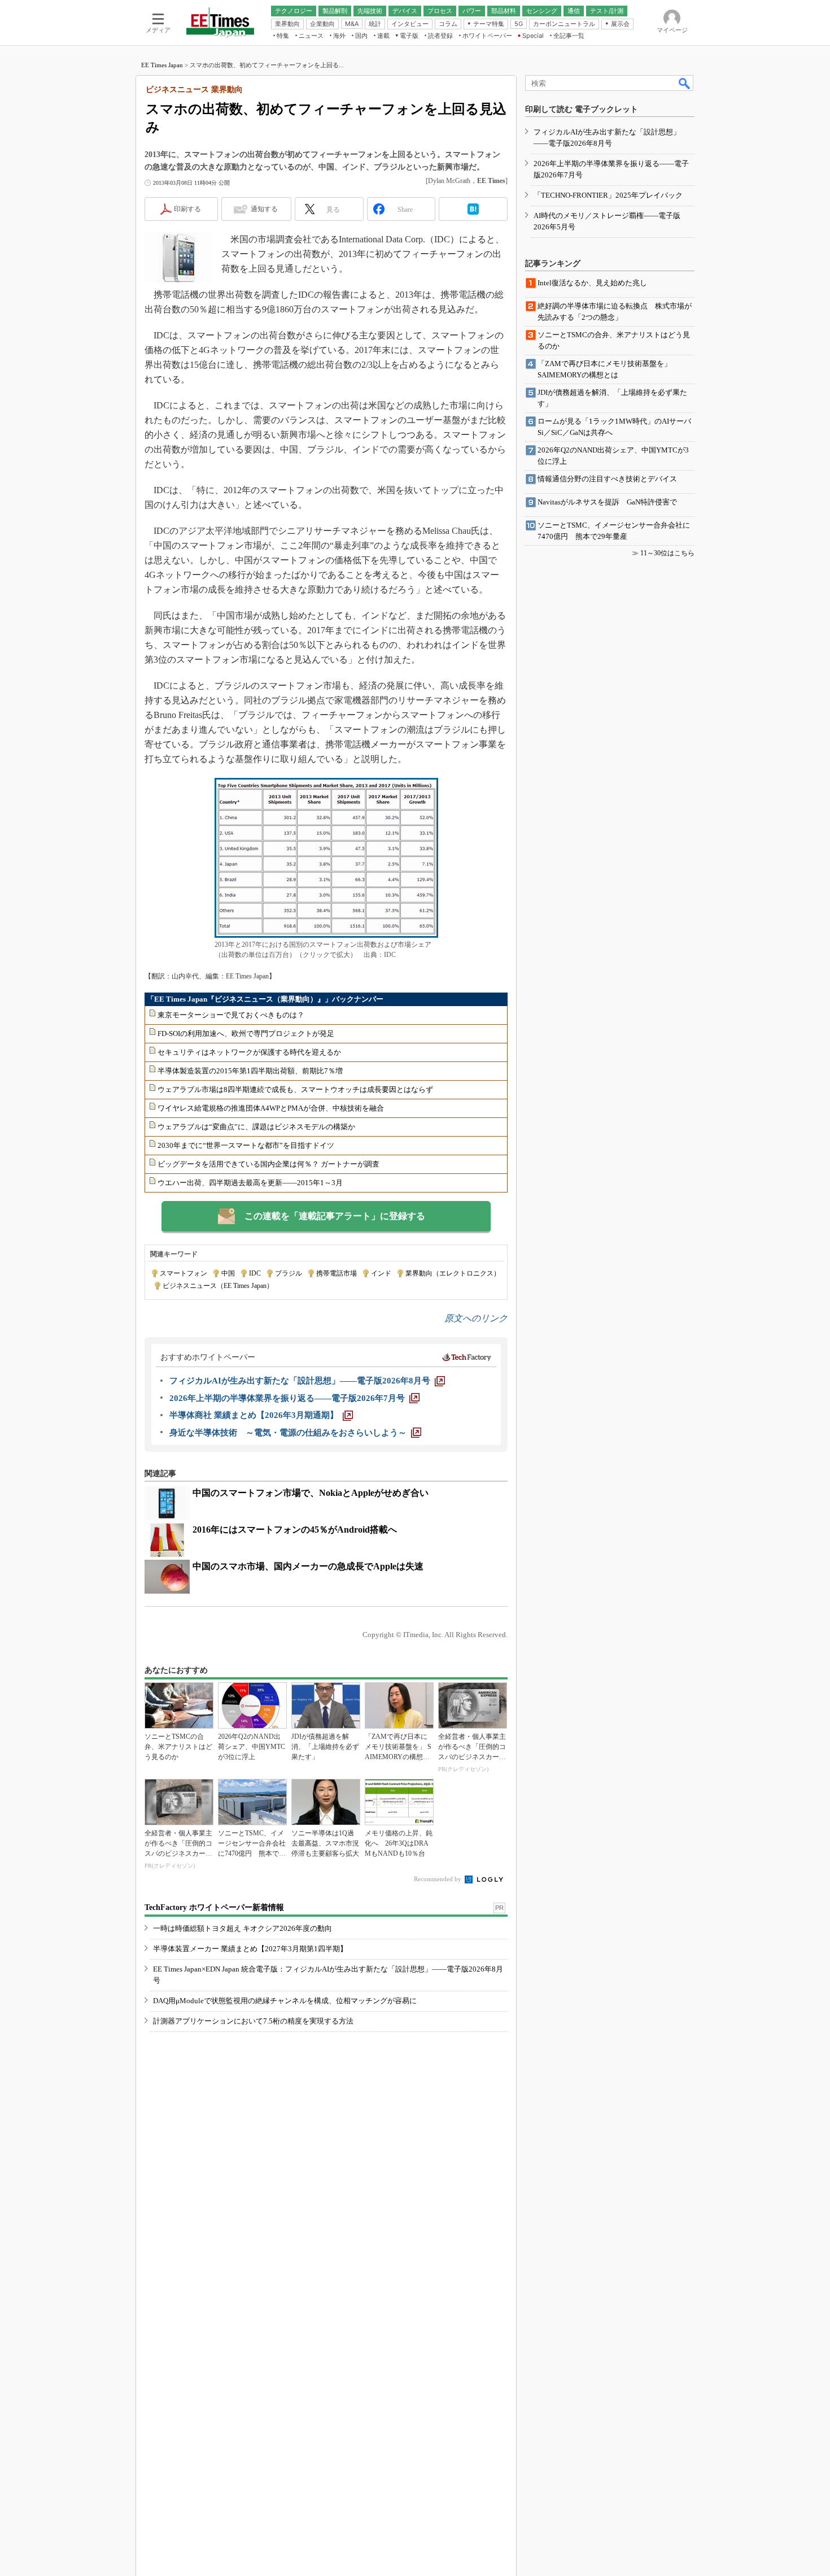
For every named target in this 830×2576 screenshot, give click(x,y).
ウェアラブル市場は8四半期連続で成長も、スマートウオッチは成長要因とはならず (295, 1089)
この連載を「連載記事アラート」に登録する (335, 1216)
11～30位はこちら (667, 553)
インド (381, 1273)
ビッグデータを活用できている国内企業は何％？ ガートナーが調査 (268, 1164)
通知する (264, 209)
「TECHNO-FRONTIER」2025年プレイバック (608, 195)
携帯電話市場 (337, 1273)
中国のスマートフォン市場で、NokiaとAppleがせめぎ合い (311, 1493)
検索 (685, 83)
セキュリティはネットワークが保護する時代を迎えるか (249, 1052)
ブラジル (289, 1273)
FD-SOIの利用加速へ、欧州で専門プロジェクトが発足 (246, 1034)
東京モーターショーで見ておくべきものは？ (231, 1015)
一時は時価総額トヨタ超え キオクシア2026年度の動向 (243, 1928)
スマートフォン (184, 1273)
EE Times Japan (162, 65)
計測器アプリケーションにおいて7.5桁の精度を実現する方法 (253, 2021)
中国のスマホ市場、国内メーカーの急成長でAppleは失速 (308, 1566)
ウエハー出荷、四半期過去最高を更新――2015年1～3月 (250, 1183)
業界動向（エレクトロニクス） (453, 1273)
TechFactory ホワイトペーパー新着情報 (214, 1907)
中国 (228, 1273)
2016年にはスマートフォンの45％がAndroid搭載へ (295, 1529)
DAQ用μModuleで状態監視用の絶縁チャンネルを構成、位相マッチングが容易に (285, 2001)
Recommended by (438, 1879)
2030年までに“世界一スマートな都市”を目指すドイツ (246, 1145)
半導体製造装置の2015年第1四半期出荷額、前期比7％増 (250, 1071)
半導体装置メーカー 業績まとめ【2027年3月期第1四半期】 (250, 1949)
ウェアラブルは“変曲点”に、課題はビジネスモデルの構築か (256, 1127)
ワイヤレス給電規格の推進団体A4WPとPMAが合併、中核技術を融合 (271, 1108)
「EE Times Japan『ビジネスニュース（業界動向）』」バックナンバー (265, 999)
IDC (255, 1273)
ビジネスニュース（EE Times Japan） (218, 1286)
